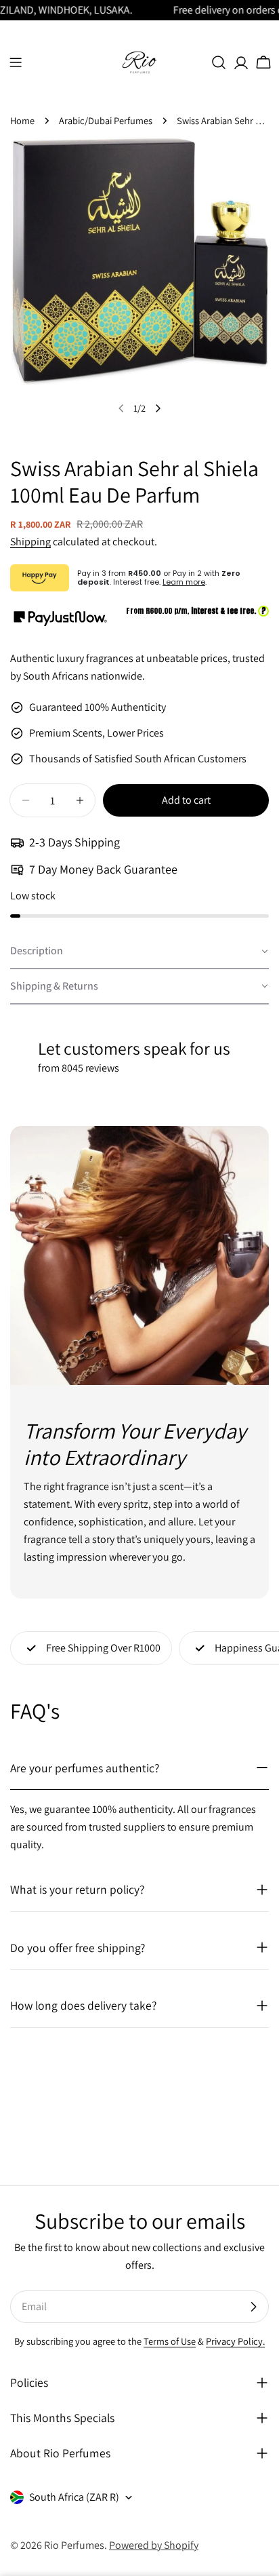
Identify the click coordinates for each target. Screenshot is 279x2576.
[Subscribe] (253, 2307)
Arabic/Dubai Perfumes (106, 120)
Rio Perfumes (74, 2545)
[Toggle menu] (16, 62)
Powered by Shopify (154, 2545)
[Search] (219, 62)
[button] (139, 952)
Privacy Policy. (235, 2341)
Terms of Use (170, 2341)
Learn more (184, 582)
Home (22, 120)
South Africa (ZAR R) (74, 2497)
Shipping (30, 542)
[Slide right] (158, 408)
